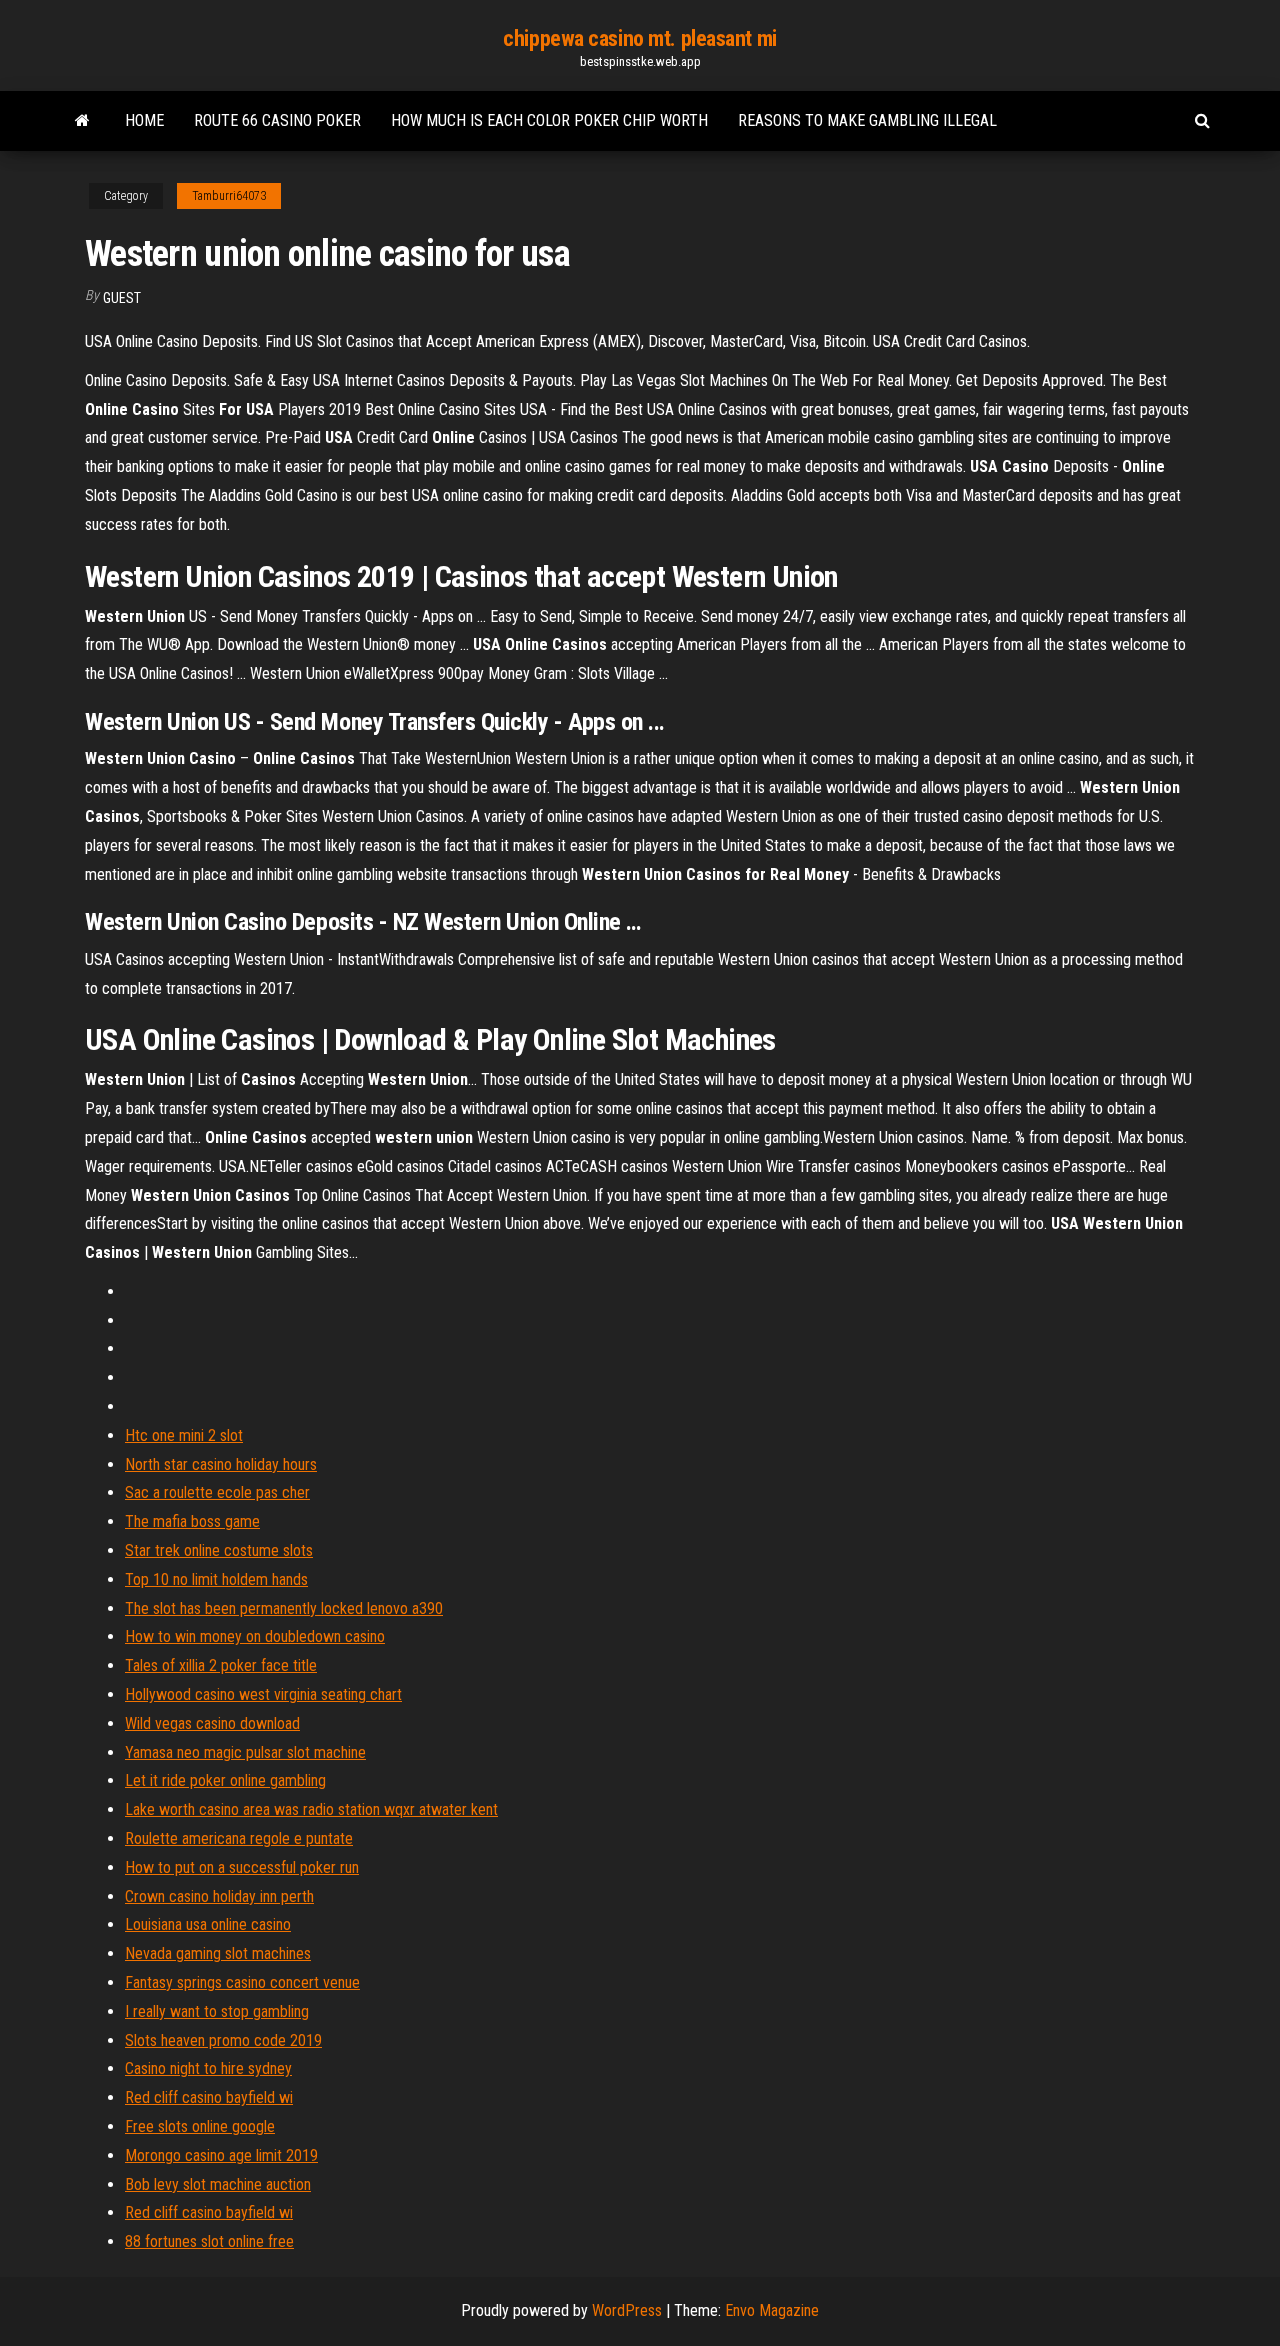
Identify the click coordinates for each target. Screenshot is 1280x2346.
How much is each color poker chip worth (549, 120)
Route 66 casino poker (277, 120)
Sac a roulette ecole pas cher (217, 1492)
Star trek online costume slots (219, 1550)
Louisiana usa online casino (208, 1924)
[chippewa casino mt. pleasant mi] (82, 121)
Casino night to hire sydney (208, 2068)
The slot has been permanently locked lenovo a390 (284, 1608)
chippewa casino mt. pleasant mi (639, 38)
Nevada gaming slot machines (218, 1953)
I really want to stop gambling (217, 2011)
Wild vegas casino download (212, 1723)
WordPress (627, 2310)
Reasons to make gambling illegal (867, 120)
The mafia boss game (192, 1521)
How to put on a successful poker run (242, 1867)
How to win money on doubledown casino (255, 1636)
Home (144, 120)
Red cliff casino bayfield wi (209, 2097)
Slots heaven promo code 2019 (223, 2040)
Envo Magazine (772, 2310)
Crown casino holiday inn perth (219, 1896)
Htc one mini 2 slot (184, 1435)
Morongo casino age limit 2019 (221, 2155)
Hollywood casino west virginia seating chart (263, 1694)
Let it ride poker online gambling (225, 1780)
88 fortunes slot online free (209, 2241)
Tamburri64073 (229, 196)
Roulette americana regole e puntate (239, 1838)
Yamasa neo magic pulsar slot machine (245, 1752)
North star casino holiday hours (221, 1464)
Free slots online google (200, 2126)
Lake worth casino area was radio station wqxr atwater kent (311, 1809)
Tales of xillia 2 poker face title (221, 1665)
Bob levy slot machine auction (218, 2184)
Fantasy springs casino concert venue (242, 1982)
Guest (122, 298)
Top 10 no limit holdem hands (216, 1579)
